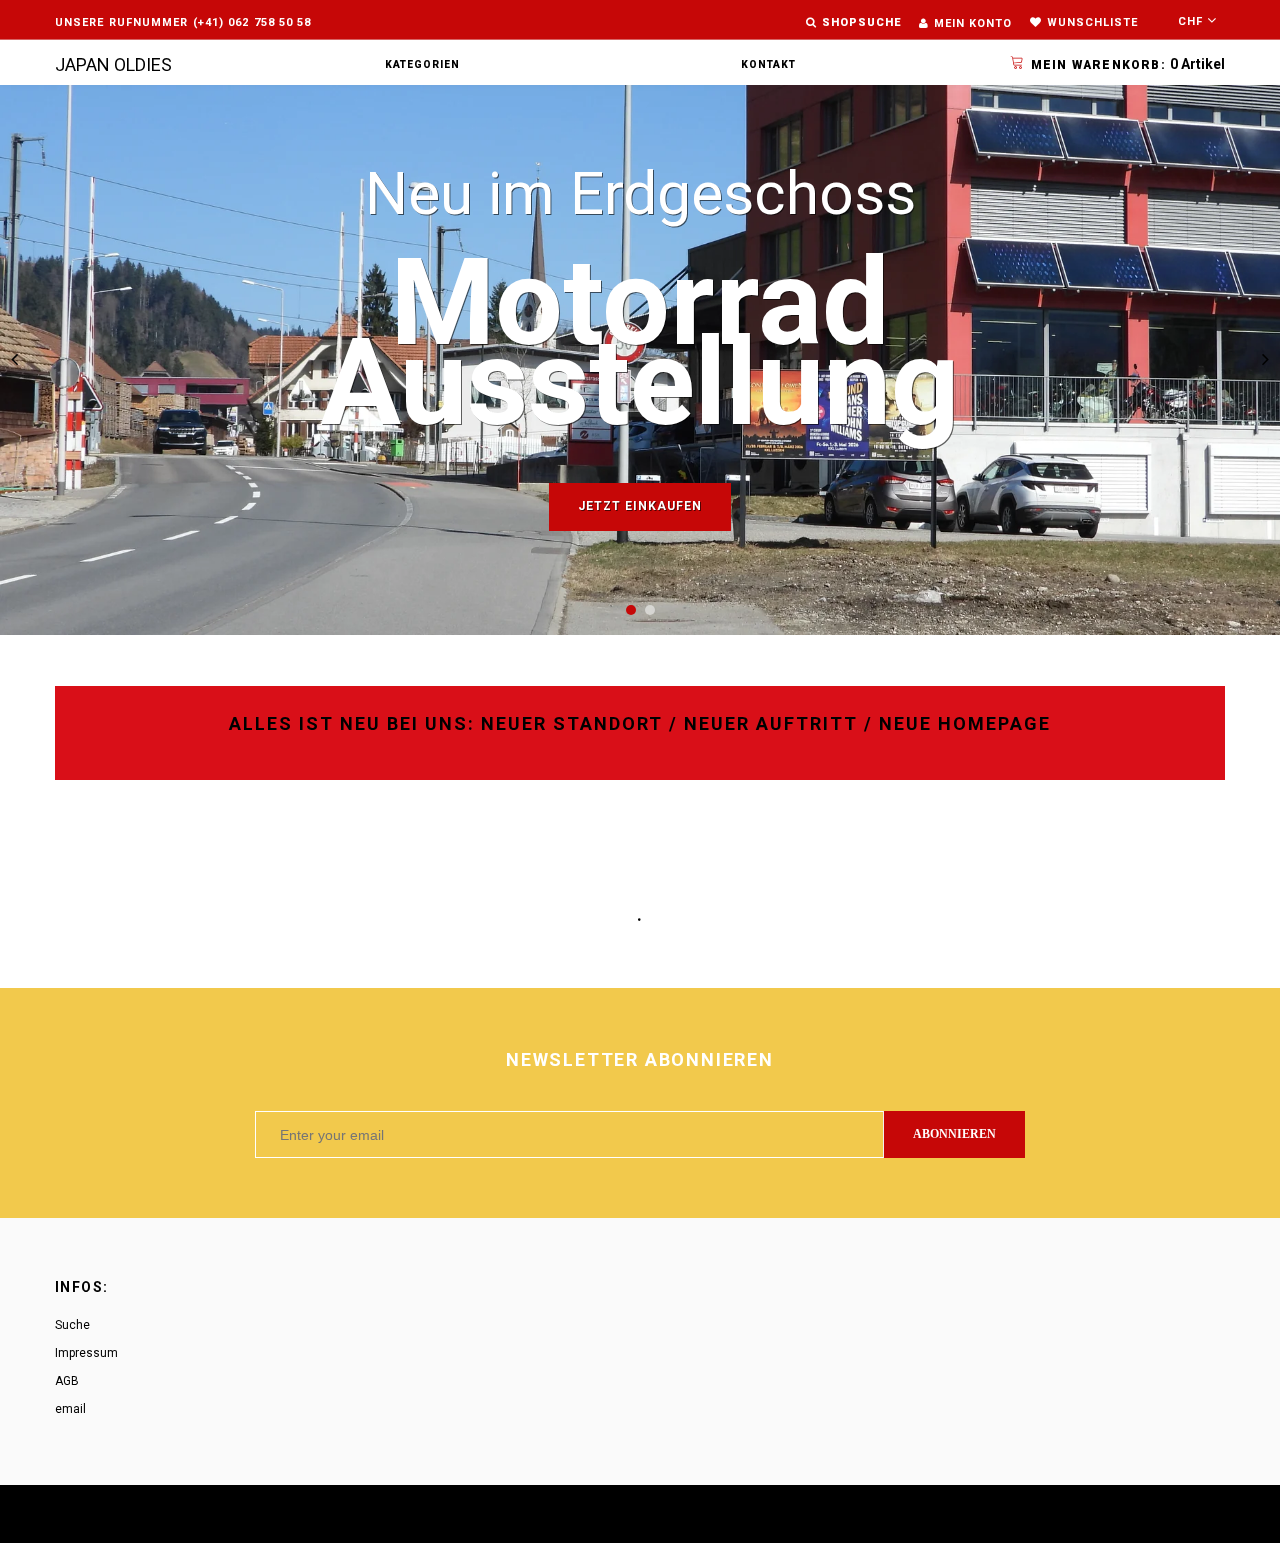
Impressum (86, 1353)
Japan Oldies (113, 64)
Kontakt (768, 64)
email (70, 1409)
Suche (72, 1325)
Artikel (1128, 64)
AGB (67, 1381)
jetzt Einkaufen (640, 506)
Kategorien (422, 64)
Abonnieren (954, 1134)
